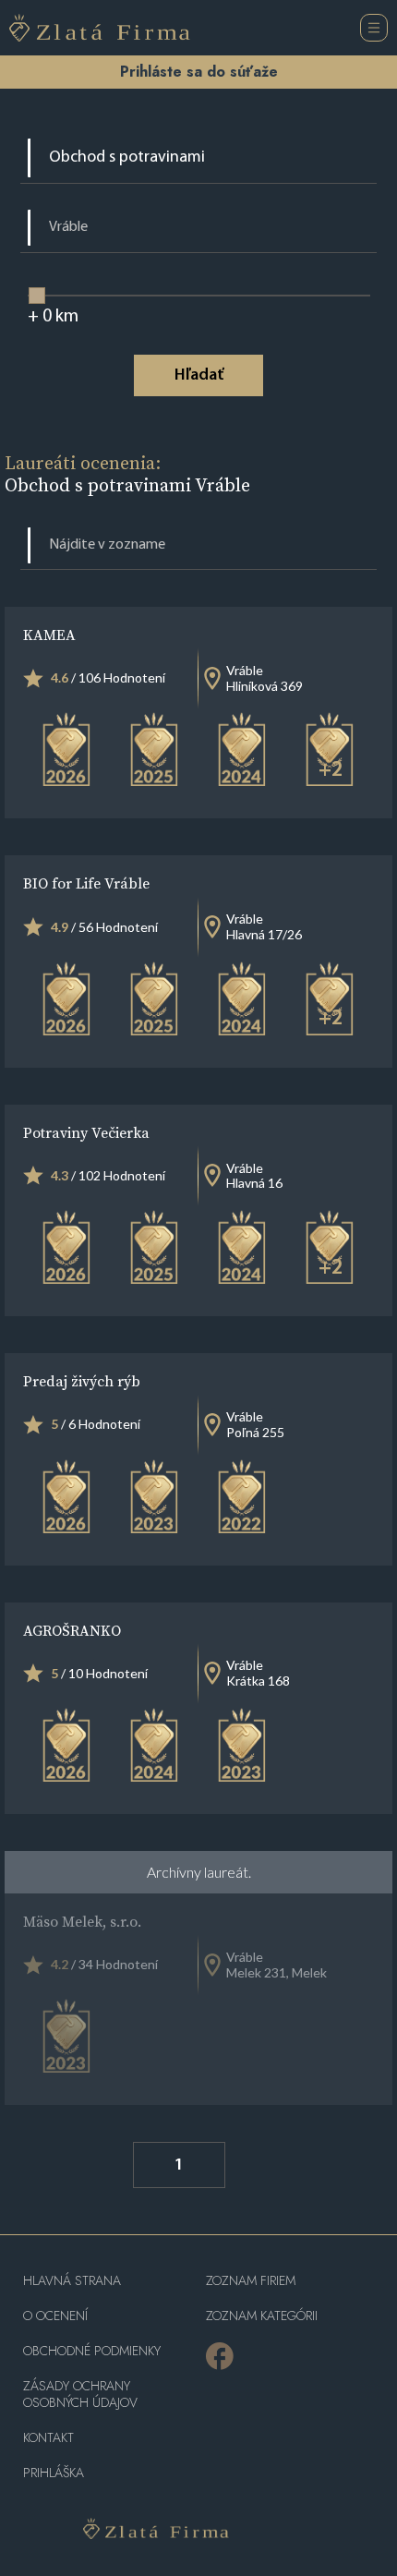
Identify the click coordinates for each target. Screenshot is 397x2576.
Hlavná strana (72, 2281)
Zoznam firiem (251, 2281)
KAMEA (49, 635)
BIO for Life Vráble (86, 883)
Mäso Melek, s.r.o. (82, 1921)
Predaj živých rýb (82, 1381)
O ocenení (55, 2316)
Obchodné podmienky (92, 2351)
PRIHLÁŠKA (54, 2473)
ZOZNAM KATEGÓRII (262, 2316)
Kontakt (48, 2438)
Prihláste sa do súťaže (199, 72)
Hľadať (199, 376)
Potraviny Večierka (86, 1132)
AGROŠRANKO (72, 1630)
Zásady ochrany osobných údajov (80, 2395)
